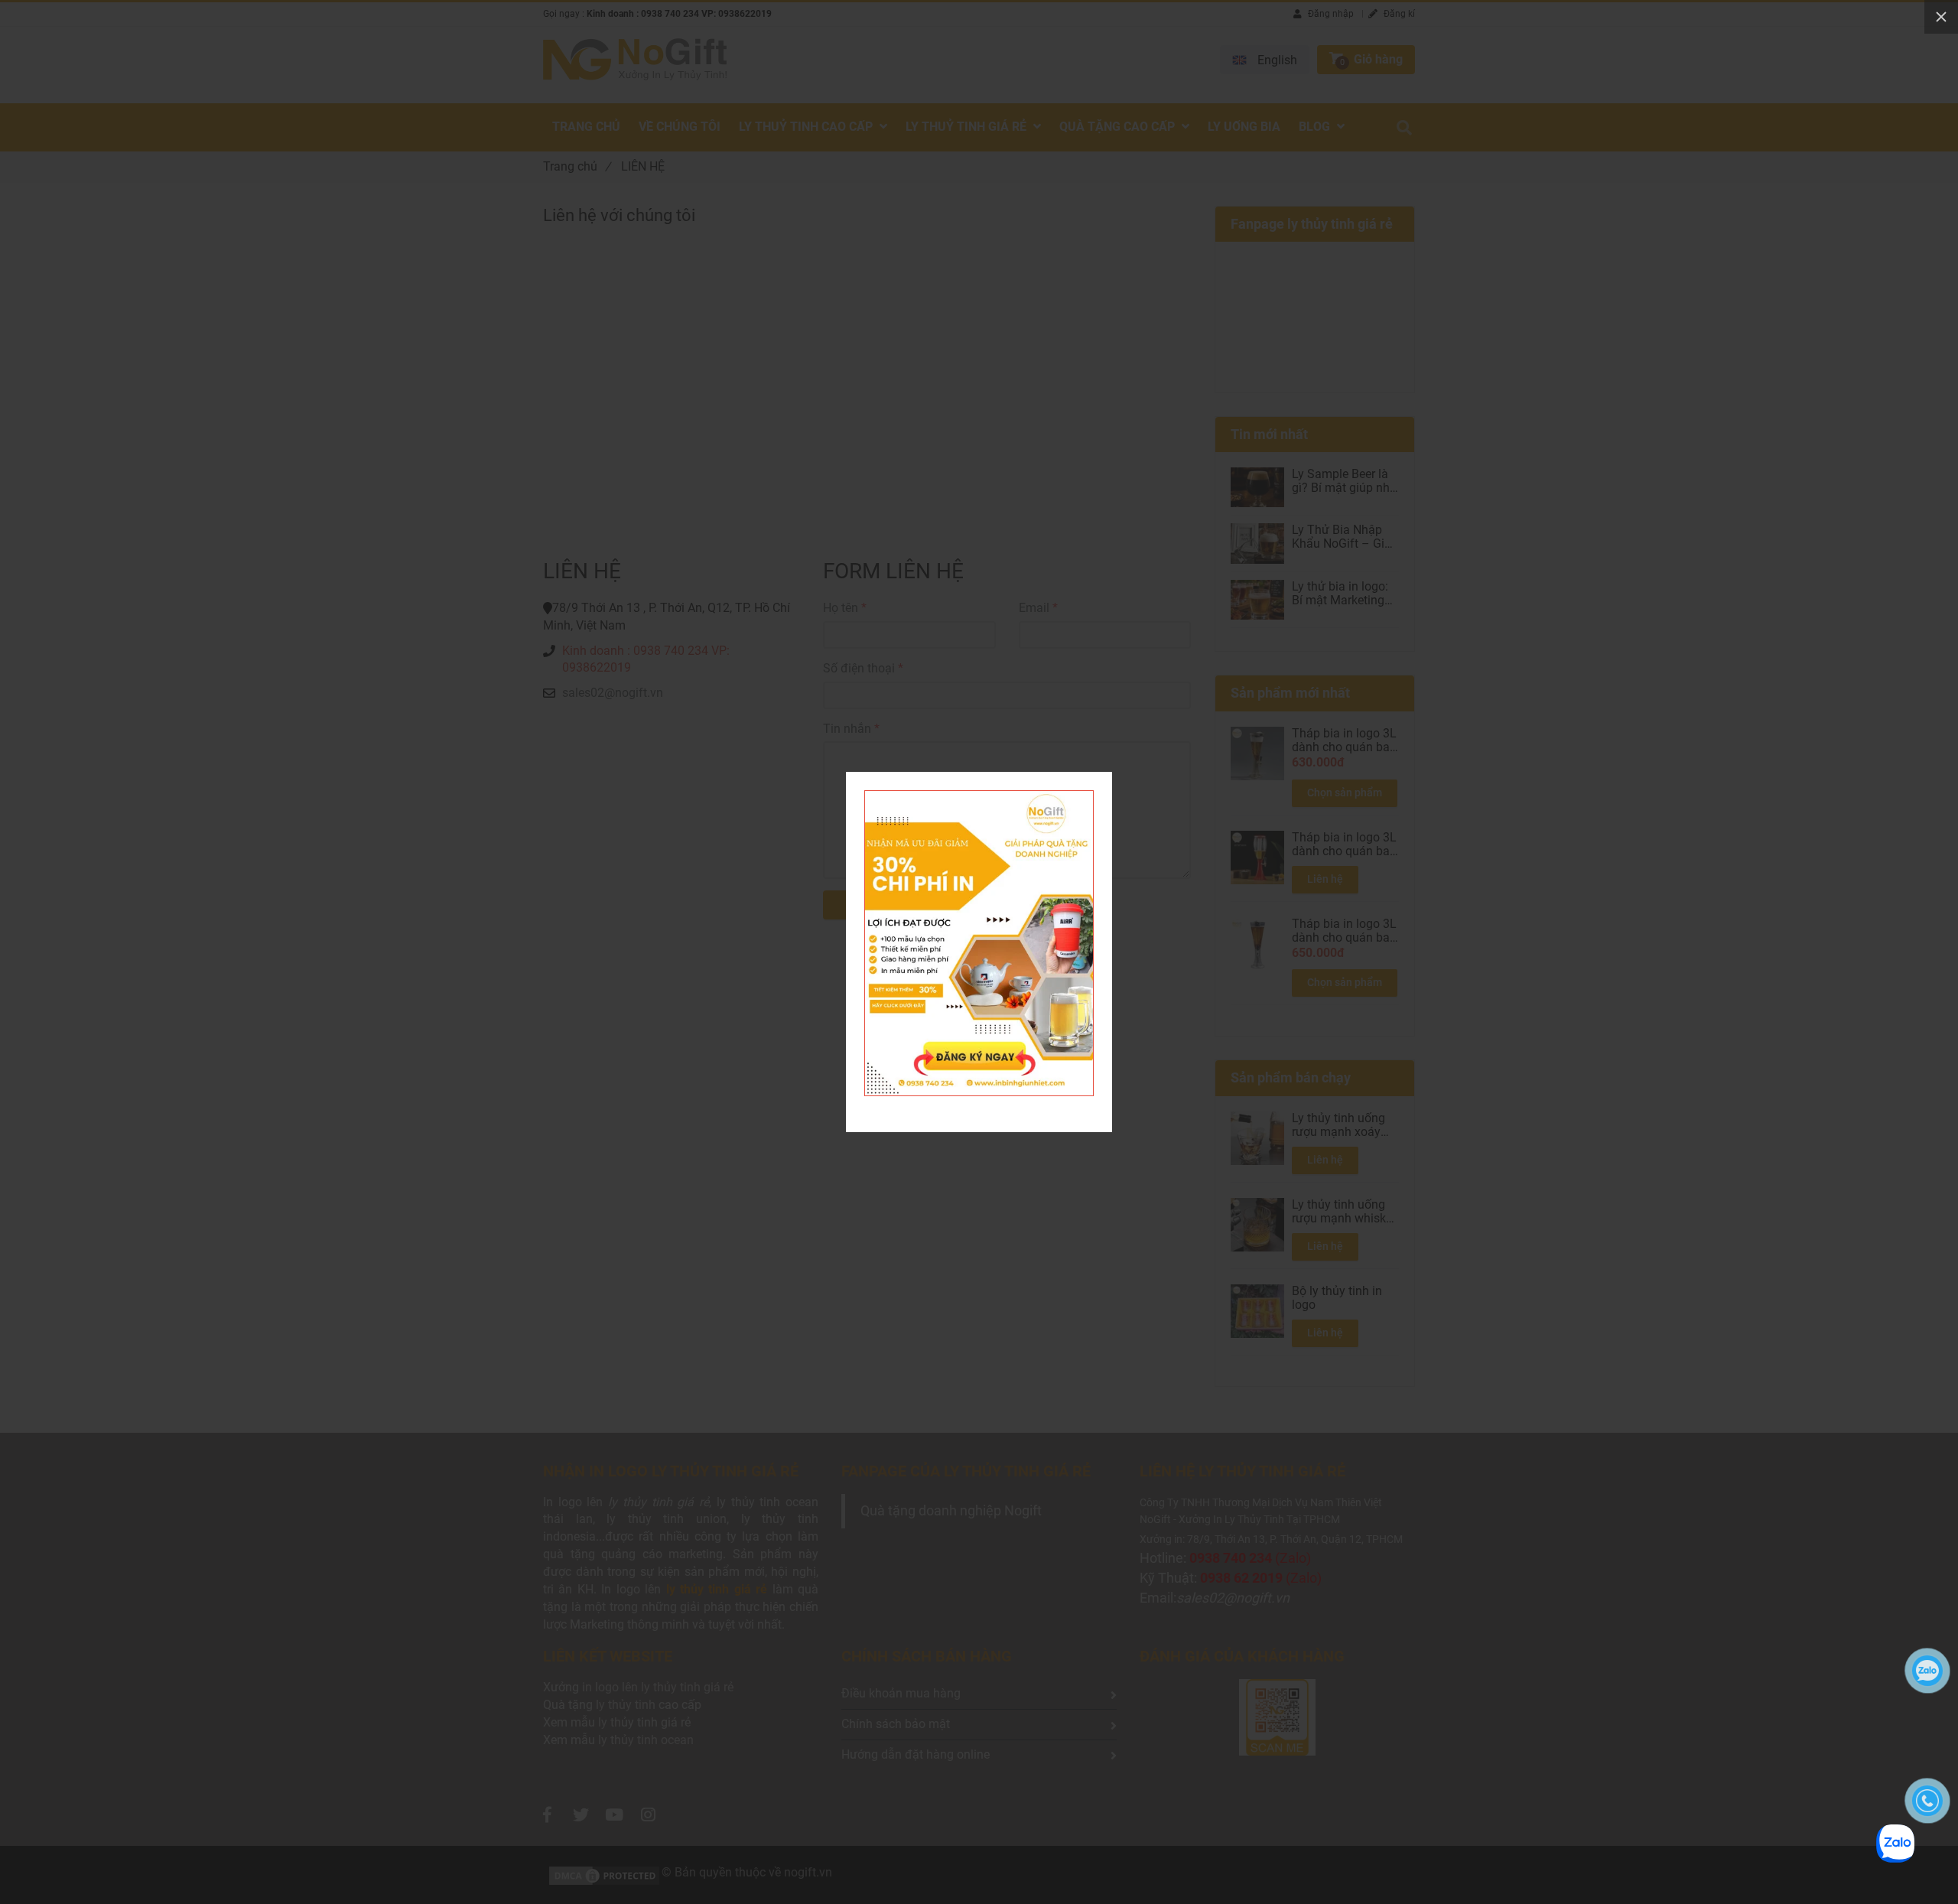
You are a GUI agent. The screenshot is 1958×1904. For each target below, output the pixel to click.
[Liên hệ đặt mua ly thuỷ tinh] (979, 799)
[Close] (1941, 17)
